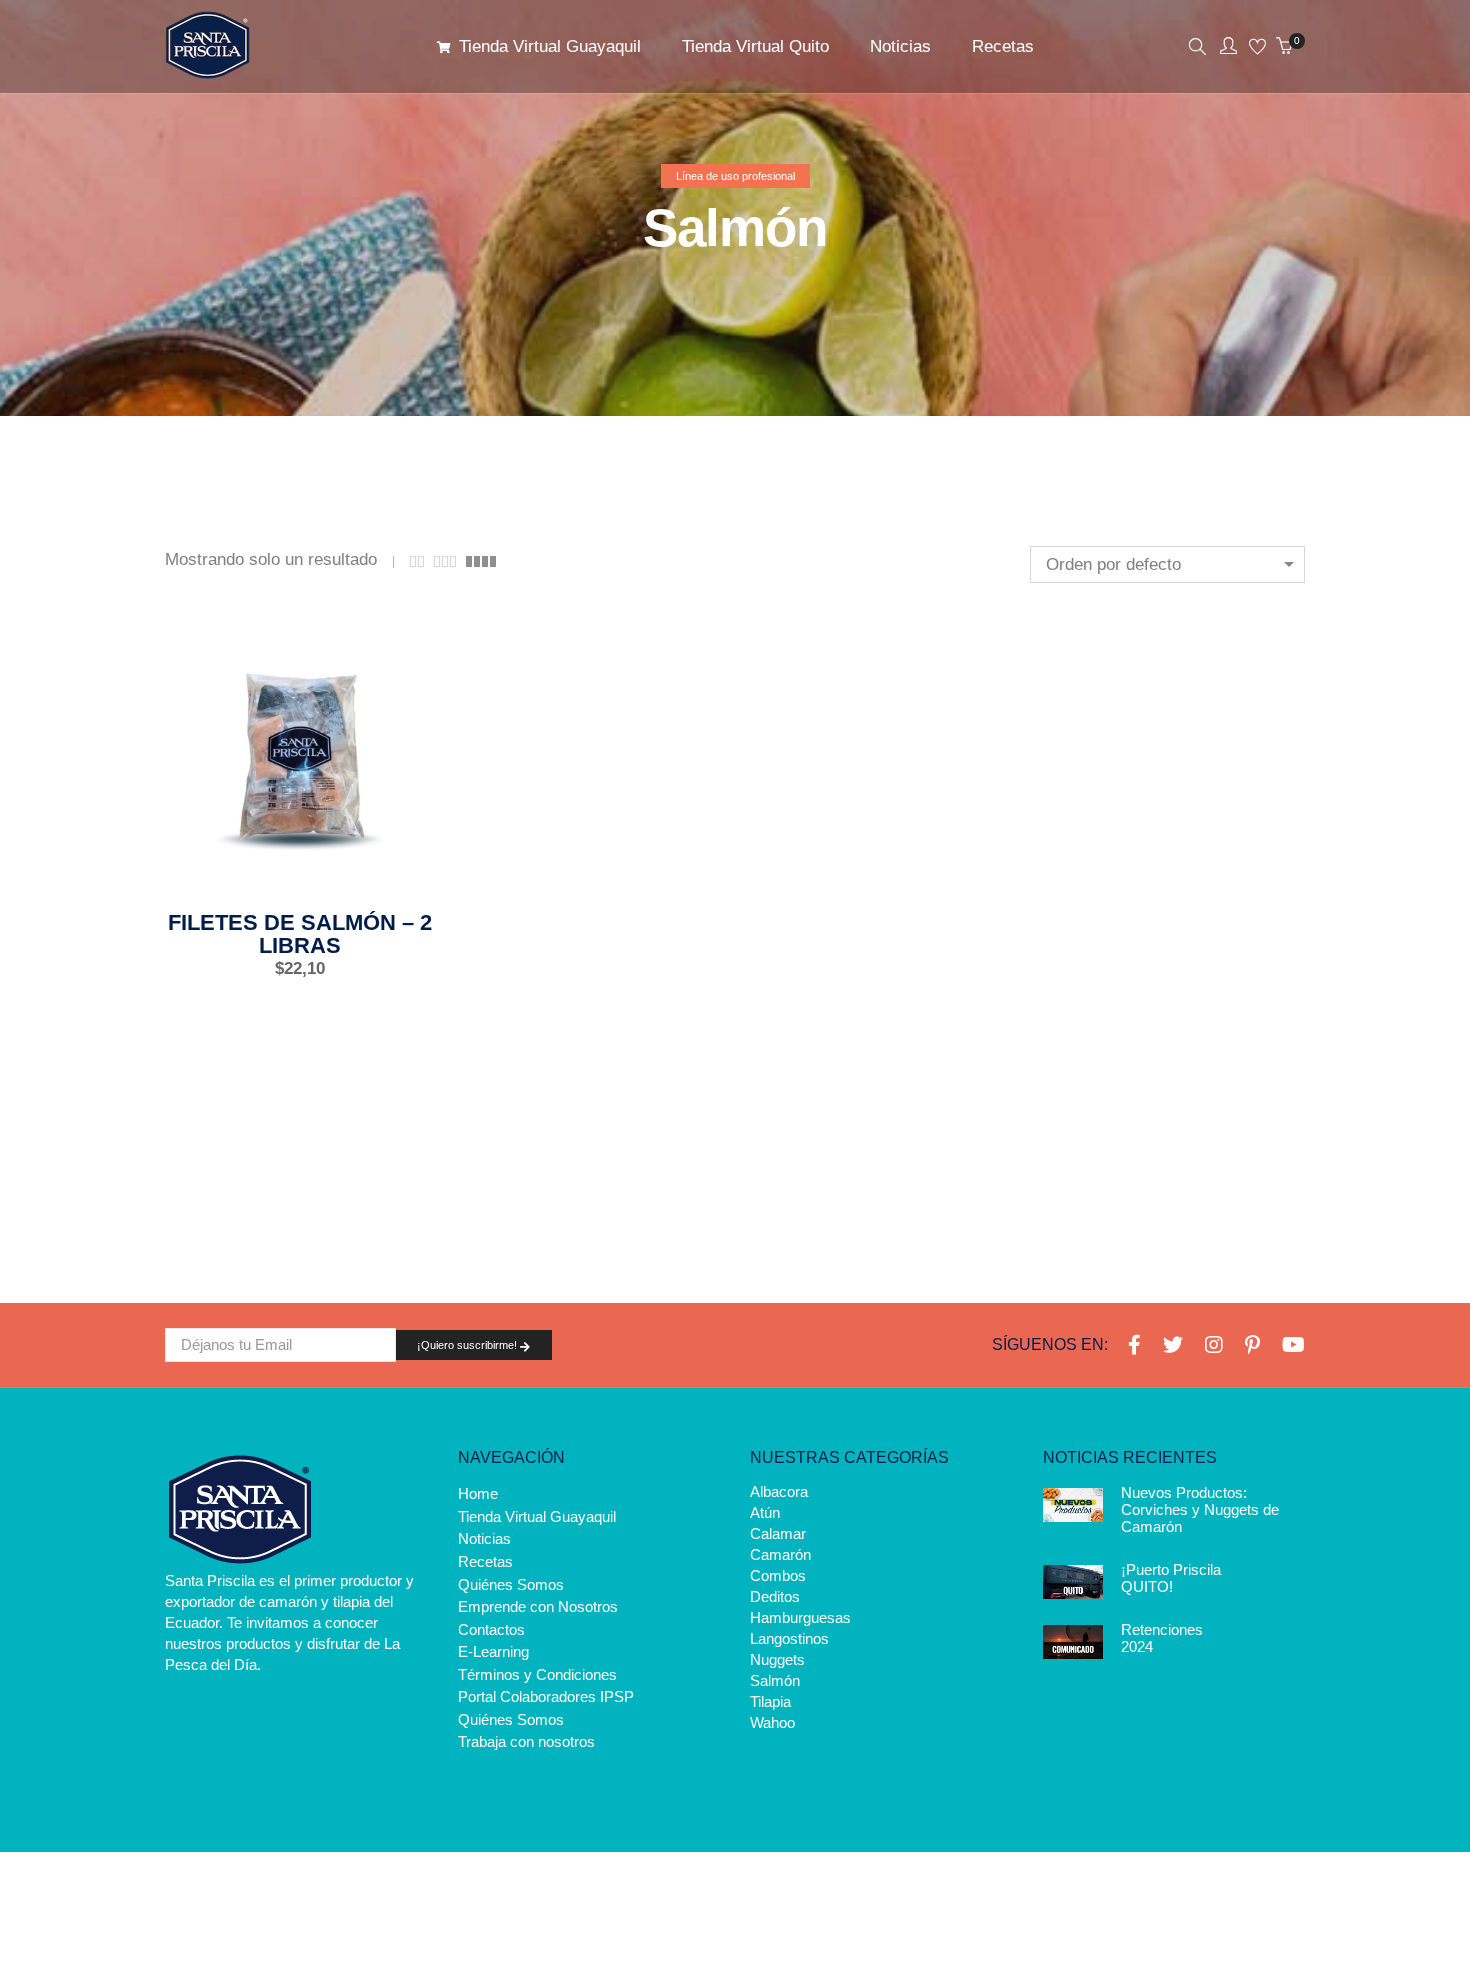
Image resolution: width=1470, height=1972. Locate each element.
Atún (765, 1512)
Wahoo (772, 1722)
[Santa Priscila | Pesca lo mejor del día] (208, 70)
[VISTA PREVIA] (367, 873)
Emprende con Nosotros (538, 1606)
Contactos (491, 1628)
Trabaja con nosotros (526, 1741)
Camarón (780, 1554)
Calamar (778, 1533)
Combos (778, 1575)
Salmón (775, 1680)
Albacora (779, 1491)
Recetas (485, 1561)
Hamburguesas (800, 1617)
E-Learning (493, 1651)
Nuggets (777, 1659)
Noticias (484, 1538)
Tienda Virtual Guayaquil (537, 1515)
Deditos (775, 1596)
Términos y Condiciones (537, 1673)
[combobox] (1167, 564)
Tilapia (770, 1701)
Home (478, 1493)
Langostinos (789, 1638)
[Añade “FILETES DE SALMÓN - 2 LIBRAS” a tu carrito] (232, 873)
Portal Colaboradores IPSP (546, 1696)
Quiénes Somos (511, 1583)
